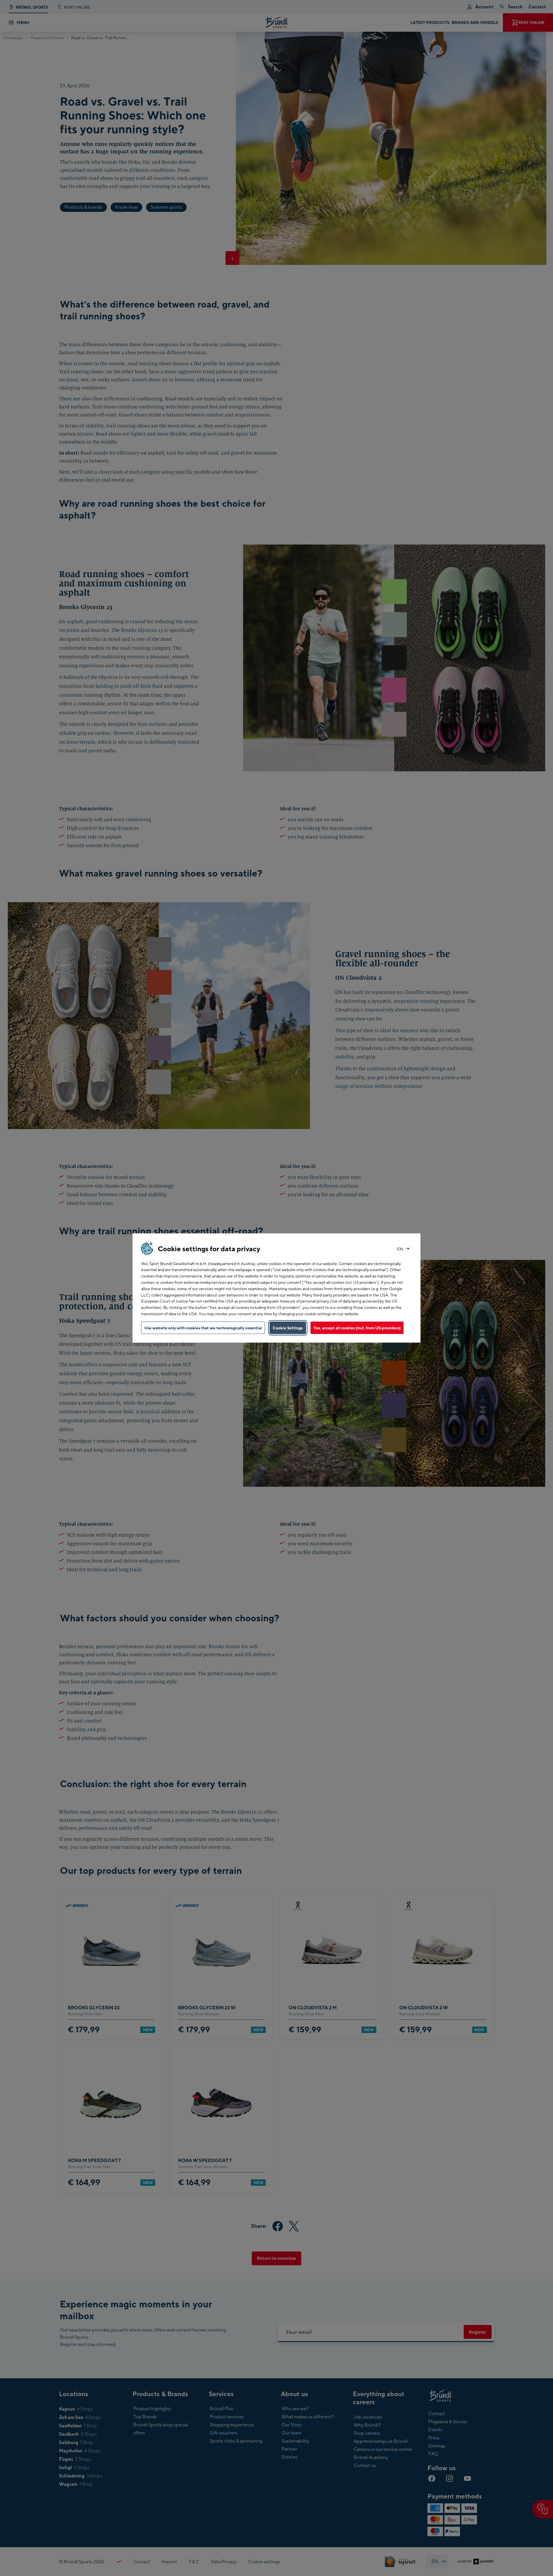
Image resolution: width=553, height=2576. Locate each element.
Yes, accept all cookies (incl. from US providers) (357, 1328)
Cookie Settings (288, 1328)
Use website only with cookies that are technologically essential (203, 1328)
